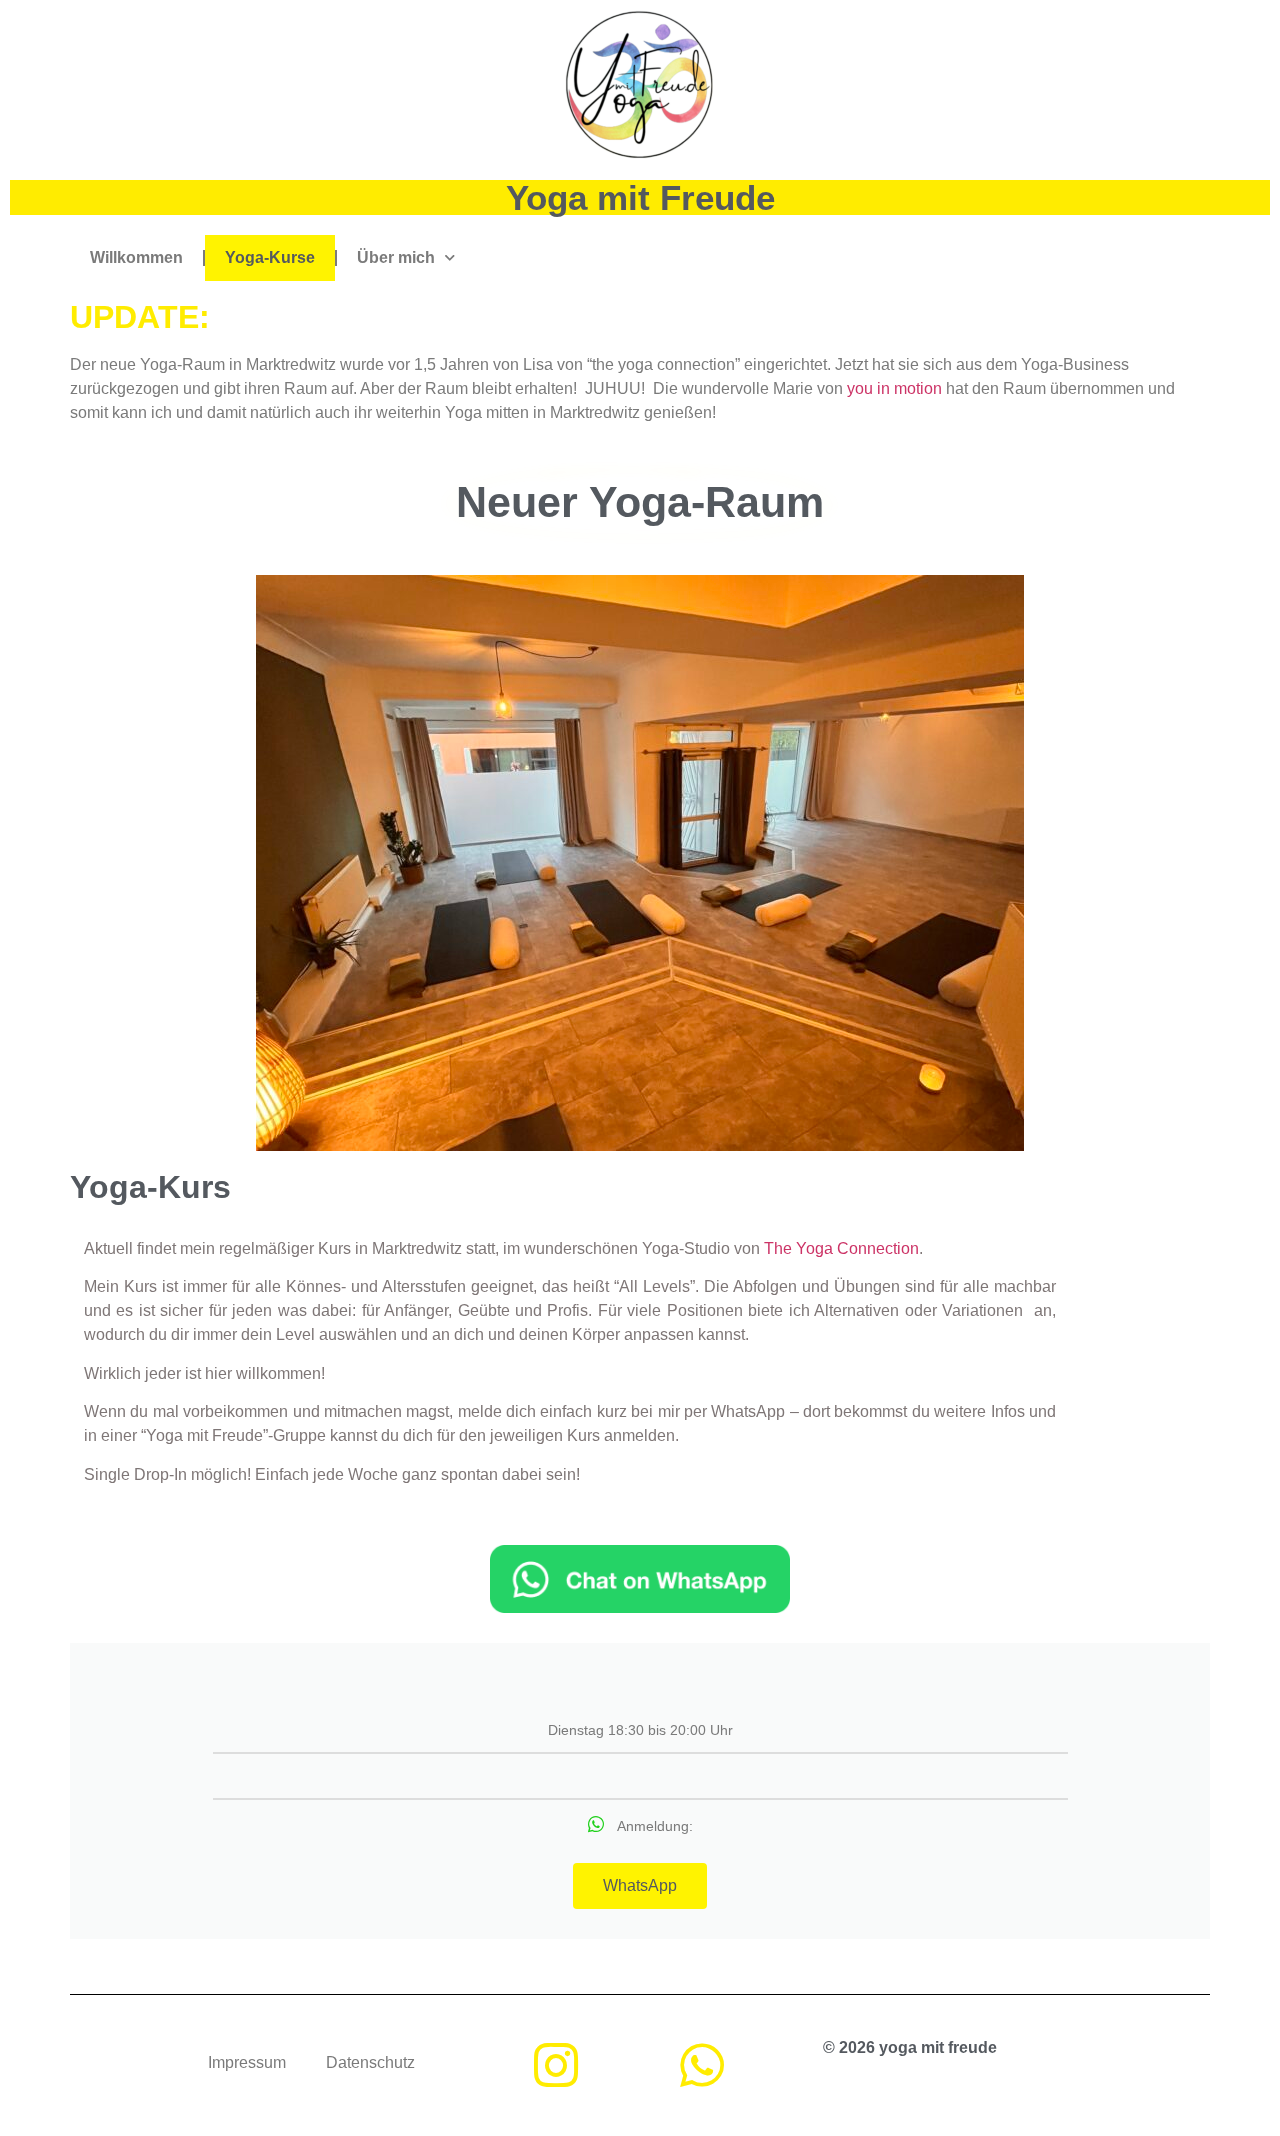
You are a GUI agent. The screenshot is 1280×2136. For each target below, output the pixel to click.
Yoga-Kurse (270, 257)
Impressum (247, 2062)
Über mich (396, 257)
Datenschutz (370, 2062)
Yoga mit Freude (640, 197)
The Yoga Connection (841, 1248)
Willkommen (136, 257)
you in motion (894, 388)
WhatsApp (640, 1885)
